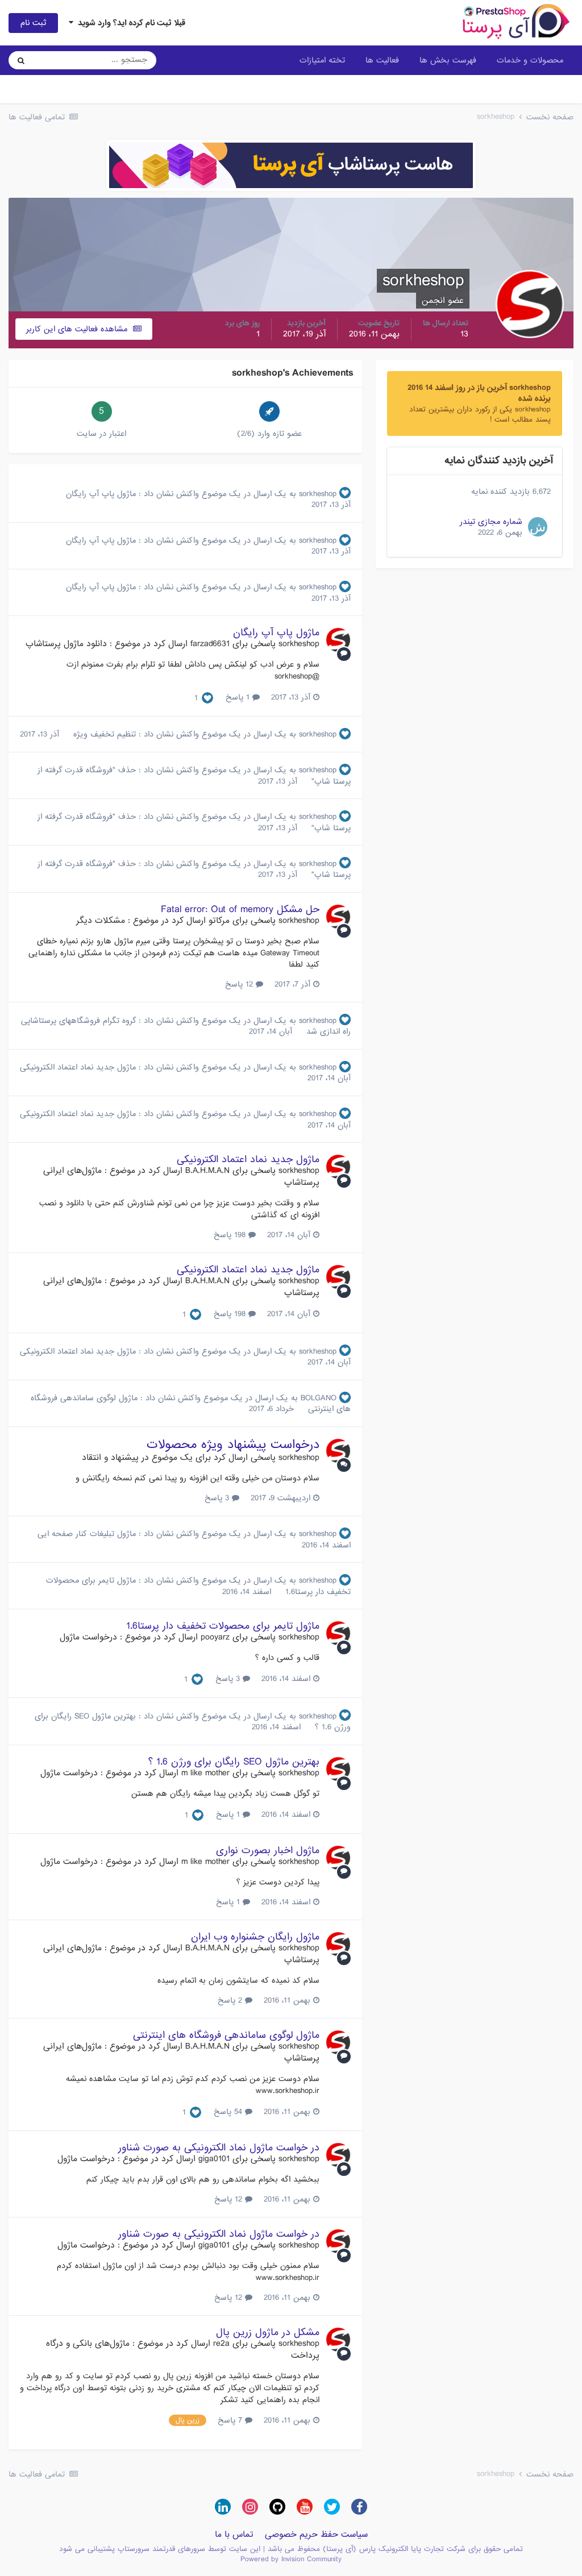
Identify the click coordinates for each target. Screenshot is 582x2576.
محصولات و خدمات (530, 60)
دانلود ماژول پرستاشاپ (66, 644)
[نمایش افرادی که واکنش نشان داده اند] (207, 698)
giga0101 (214, 2159)
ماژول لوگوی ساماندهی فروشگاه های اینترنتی (226, 2035)
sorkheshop (318, 494)
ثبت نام (33, 23)
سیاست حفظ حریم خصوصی (316, 2535)
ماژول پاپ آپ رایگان (101, 494)
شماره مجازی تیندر (491, 522)
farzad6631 (210, 644)
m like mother (205, 1773)
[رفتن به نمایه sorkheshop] (338, 640)
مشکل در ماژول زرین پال (268, 2332)
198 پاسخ (231, 1235)
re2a (221, 2344)
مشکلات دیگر (101, 921)
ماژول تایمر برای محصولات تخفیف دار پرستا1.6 (223, 1626)
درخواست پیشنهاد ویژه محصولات (233, 1445)
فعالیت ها (382, 60)
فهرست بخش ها (448, 60)
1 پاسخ (239, 697)
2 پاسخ (231, 2000)
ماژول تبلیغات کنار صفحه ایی (87, 1534)
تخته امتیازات (322, 60)
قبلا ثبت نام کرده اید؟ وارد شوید (129, 23)
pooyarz (215, 1637)
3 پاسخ (218, 1498)
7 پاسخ (231, 2420)
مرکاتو (219, 921)
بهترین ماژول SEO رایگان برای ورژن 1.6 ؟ (234, 1762)
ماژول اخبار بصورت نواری (268, 1851)
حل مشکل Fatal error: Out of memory (240, 910)
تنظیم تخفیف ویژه (103, 734)
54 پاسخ (229, 2112)
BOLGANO (319, 1398)
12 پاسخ (240, 984)
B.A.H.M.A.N (207, 1171)
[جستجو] (21, 60)
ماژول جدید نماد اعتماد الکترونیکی (78, 1067)
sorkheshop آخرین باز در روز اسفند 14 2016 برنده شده (479, 393)
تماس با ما (234, 2535)
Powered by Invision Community (291, 2559)
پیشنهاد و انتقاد (110, 1458)
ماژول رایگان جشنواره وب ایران (255, 1937)
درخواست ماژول (88, 1637)
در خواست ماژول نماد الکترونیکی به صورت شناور (219, 2148)
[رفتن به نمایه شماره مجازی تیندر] (538, 527)
